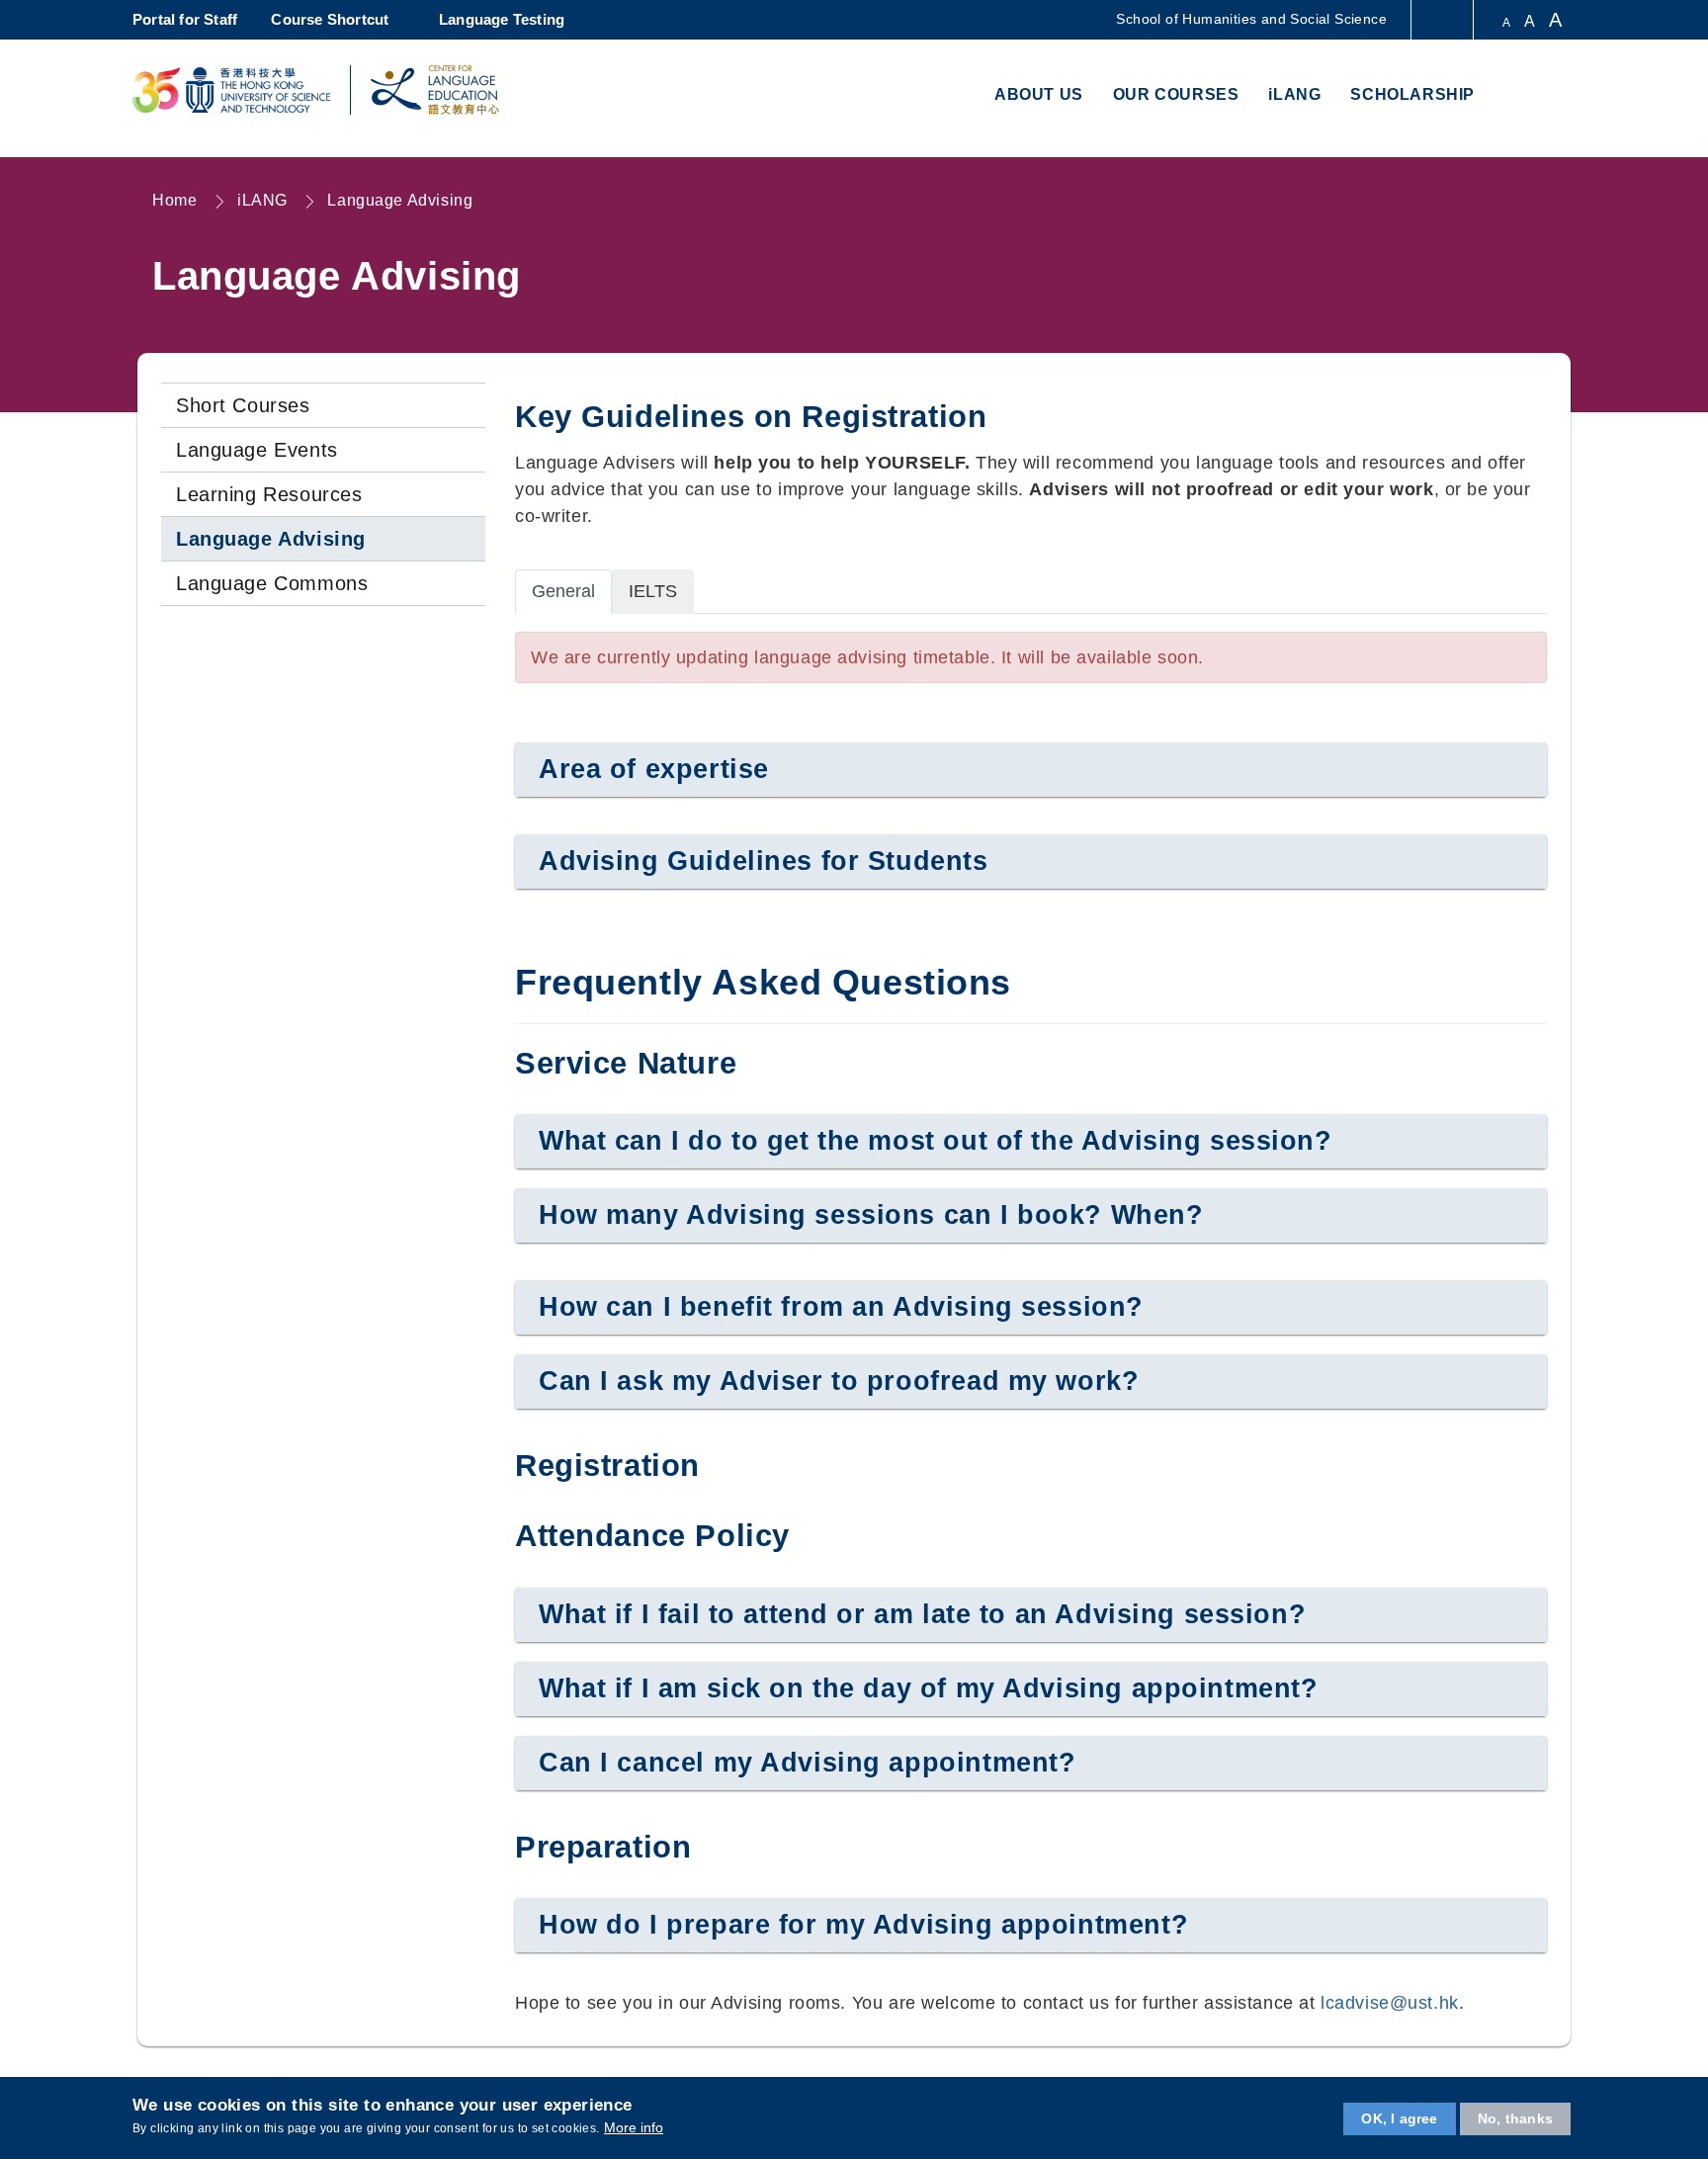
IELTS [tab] (653, 591)
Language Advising (400, 200)
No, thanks (1515, 2118)
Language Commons (272, 583)
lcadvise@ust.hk (1390, 2003)
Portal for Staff (185, 19)
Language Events (257, 450)
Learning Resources (269, 494)
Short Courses (243, 405)
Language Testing (502, 19)
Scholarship (1412, 94)
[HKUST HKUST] (231, 90)
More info (634, 2127)
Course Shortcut (330, 19)
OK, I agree (1399, 2118)
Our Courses (1176, 94)
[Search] (1552, 96)
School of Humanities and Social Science (1251, 19)
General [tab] (563, 591)
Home (174, 200)
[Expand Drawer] (1444, 20)
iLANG (1294, 94)
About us (1039, 94)
